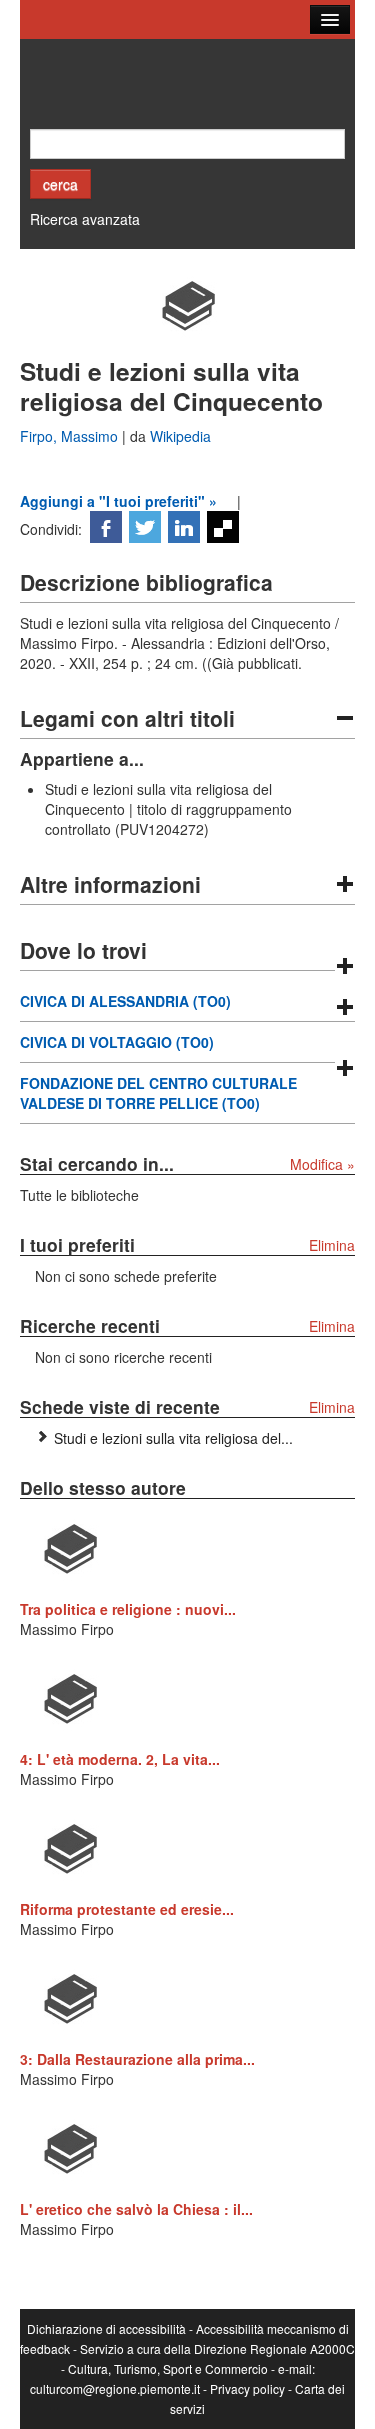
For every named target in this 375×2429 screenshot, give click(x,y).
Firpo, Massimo (71, 436)
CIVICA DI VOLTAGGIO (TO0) (117, 1042)
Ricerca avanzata (85, 219)
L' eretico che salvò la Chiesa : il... (136, 2209)
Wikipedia (180, 436)
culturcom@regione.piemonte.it (115, 2388)
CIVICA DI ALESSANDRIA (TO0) (125, 1001)
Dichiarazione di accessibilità (106, 2328)
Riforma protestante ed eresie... (127, 1909)
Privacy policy (247, 2388)
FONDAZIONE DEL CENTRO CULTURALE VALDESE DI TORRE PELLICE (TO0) (158, 1093)
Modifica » (322, 1164)
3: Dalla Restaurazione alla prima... (137, 2059)
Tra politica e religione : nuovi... (128, 1609)
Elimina (332, 1245)
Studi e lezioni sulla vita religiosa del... (173, 1438)
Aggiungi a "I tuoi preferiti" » (118, 501)
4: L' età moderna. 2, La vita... (120, 1759)
